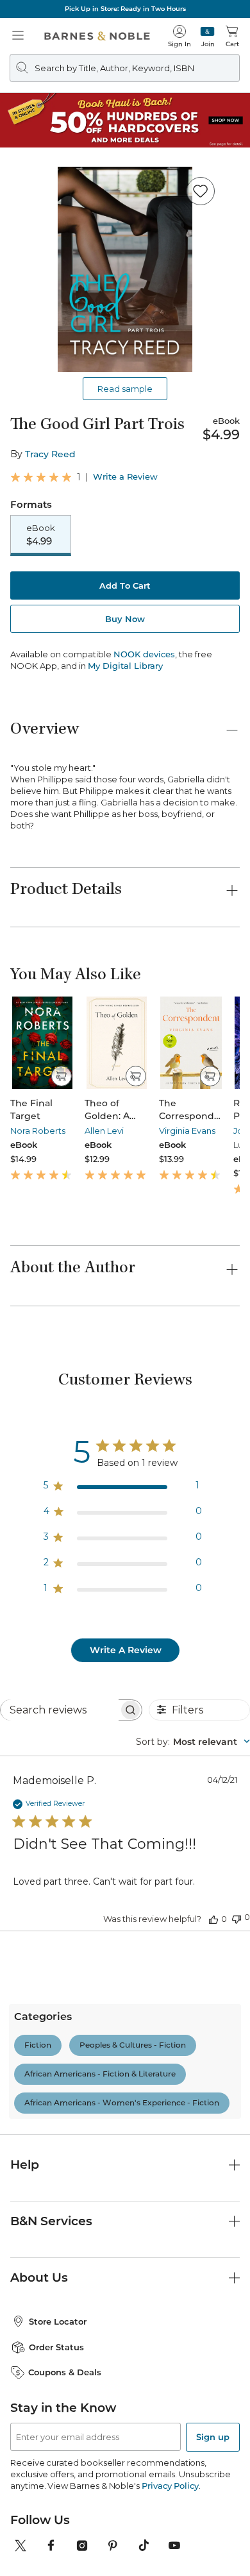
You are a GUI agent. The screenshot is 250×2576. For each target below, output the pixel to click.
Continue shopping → (50, 172)
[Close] (18, 89)
